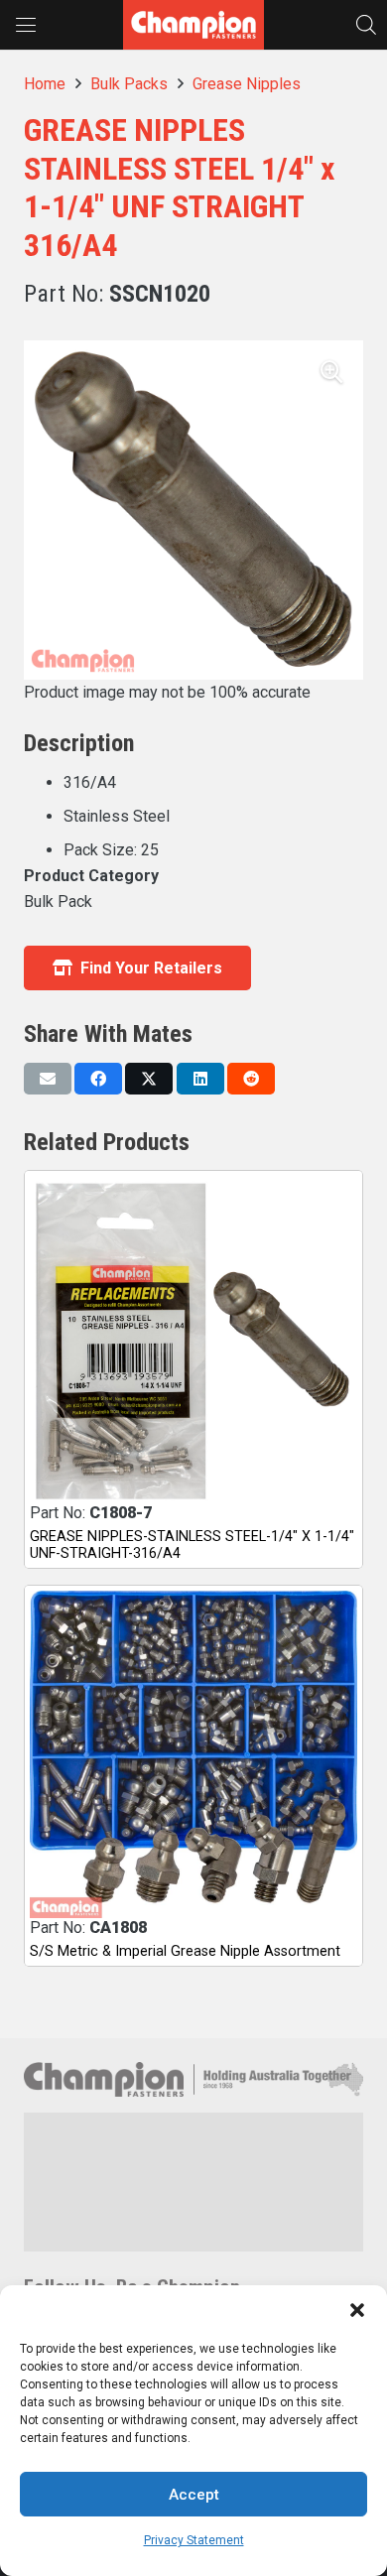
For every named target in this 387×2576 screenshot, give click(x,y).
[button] (357, 2310)
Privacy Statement (194, 2540)
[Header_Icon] (193, 25)
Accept (194, 2495)
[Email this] (48, 1079)
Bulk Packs (129, 84)
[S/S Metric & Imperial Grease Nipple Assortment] (193, 1754)
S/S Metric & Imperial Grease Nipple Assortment (185, 1951)
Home (45, 84)
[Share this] (98, 1079)
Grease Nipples (247, 84)
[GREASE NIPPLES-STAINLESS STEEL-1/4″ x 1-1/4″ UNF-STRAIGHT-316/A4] (193, 1340)
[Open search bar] (366, 24)
